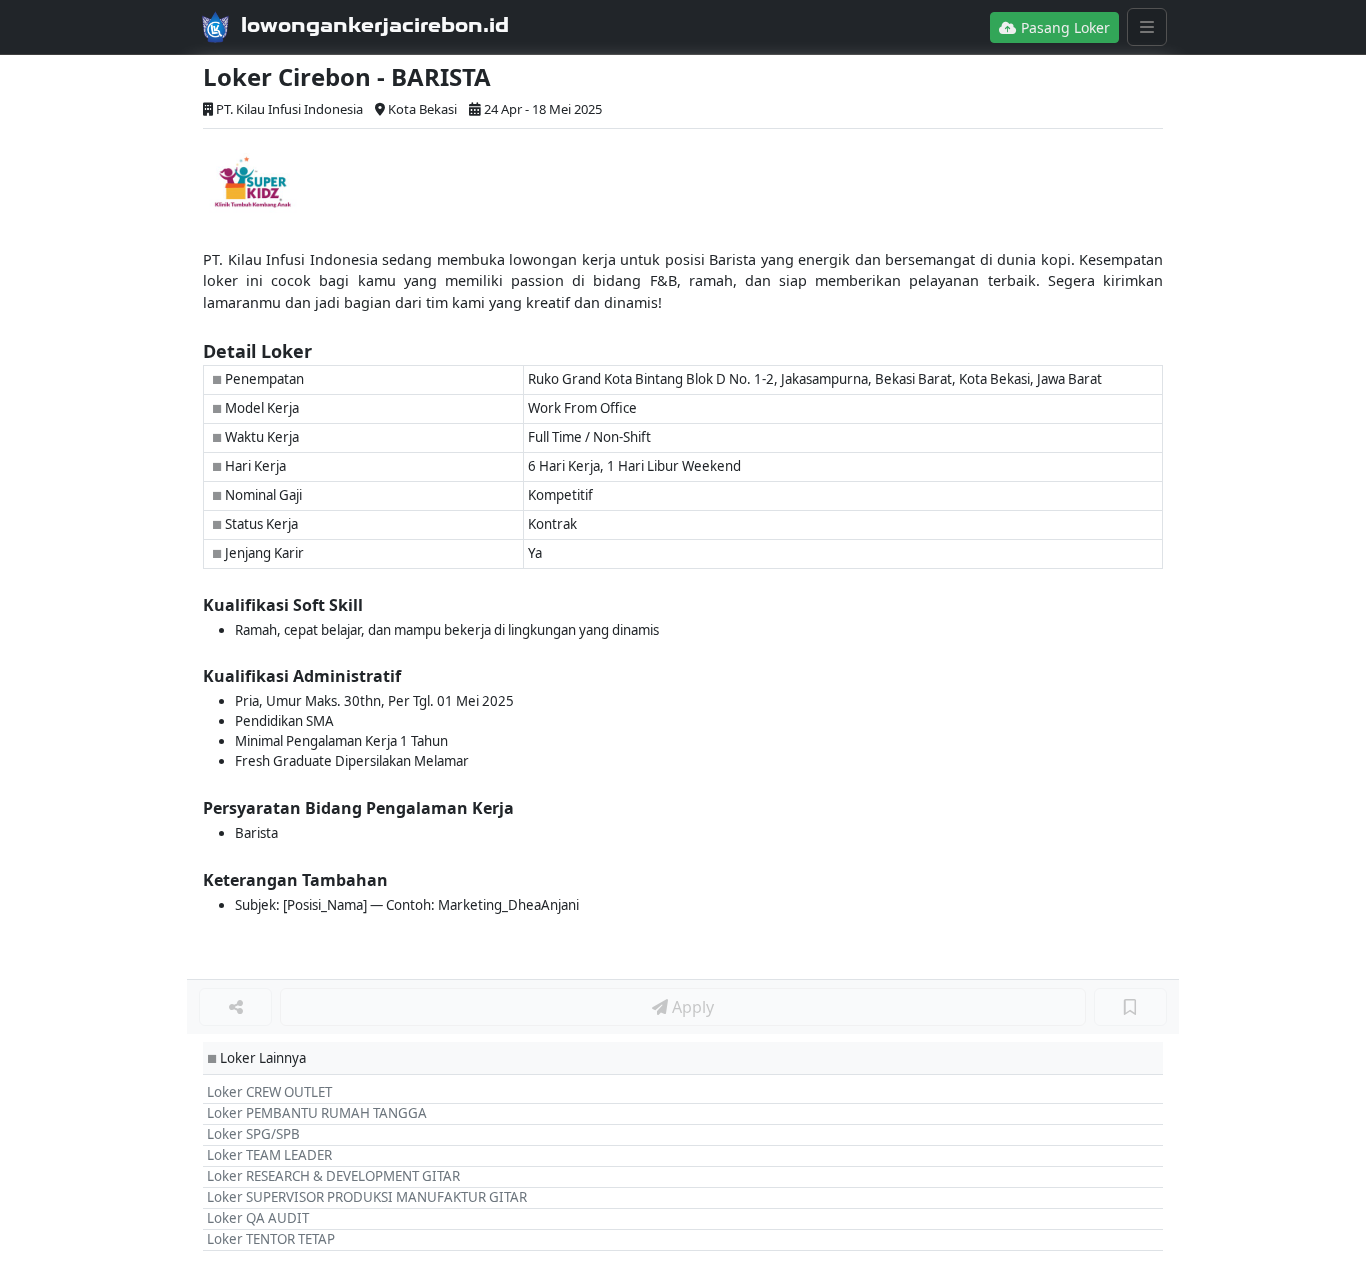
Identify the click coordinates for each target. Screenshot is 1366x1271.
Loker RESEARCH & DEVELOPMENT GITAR (333, 1176)
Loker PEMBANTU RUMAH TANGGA (317, 1113)
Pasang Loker (1063, 27)
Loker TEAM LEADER (269, 1155)
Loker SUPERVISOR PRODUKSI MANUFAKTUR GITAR (367, 1197)
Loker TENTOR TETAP (271, 1239)
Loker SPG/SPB (253, 1134)
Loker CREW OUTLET (269, 1092)
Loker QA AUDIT (258, 1218)
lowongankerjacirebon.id (375, 25)
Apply (691, 1007)
